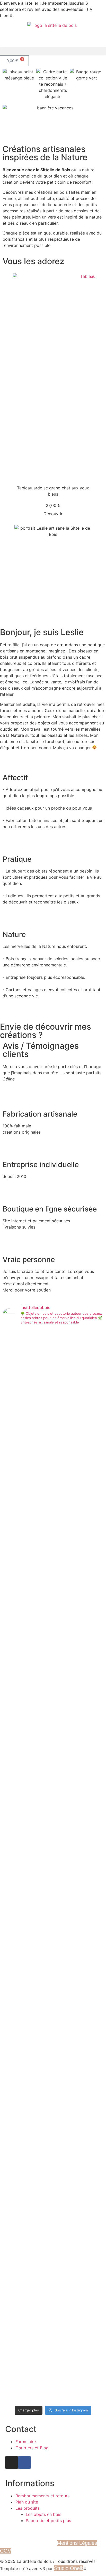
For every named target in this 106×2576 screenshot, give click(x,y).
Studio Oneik (69, 2568)
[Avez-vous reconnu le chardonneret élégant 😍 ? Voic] (14, 2278)
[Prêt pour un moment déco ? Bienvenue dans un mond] (92, 2011)
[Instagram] (12, 2462)
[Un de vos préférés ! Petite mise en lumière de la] (14, 1788)
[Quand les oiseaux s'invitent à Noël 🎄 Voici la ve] (92, 1800)
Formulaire (26, 2442)
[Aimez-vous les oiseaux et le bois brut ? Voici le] (92, 1646)
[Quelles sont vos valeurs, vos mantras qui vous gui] (40, 2284)
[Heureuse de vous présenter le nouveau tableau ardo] (14, 2030)
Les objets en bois (43, 2514)
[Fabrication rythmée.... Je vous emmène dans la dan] (66, 2227)
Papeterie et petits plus (48, 2521)
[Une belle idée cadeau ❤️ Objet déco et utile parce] (66, 1386)
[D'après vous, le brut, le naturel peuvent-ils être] (40, 1655)
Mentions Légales (77, 2543)
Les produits (28, 2508)
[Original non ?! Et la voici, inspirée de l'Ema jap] (14, 1451)
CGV (6, 2551)
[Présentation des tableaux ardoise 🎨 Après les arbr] (40, 1422)
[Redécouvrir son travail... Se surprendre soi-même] (92, 1407)
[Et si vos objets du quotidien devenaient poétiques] (66, 1630)
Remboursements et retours (42, 2496)
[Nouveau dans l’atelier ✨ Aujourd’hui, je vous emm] (66, 2026)
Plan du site (27, 2502)
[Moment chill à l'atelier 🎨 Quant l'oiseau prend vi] (40, 1791)
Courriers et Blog (32, 2448)
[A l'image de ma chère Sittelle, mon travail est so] (14, 1624)
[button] (53, 51)
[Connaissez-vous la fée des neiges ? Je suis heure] (40, 2041)
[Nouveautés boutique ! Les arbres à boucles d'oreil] (66, 1827)
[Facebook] (24, 2462)
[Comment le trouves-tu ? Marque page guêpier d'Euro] (92, 2225)
